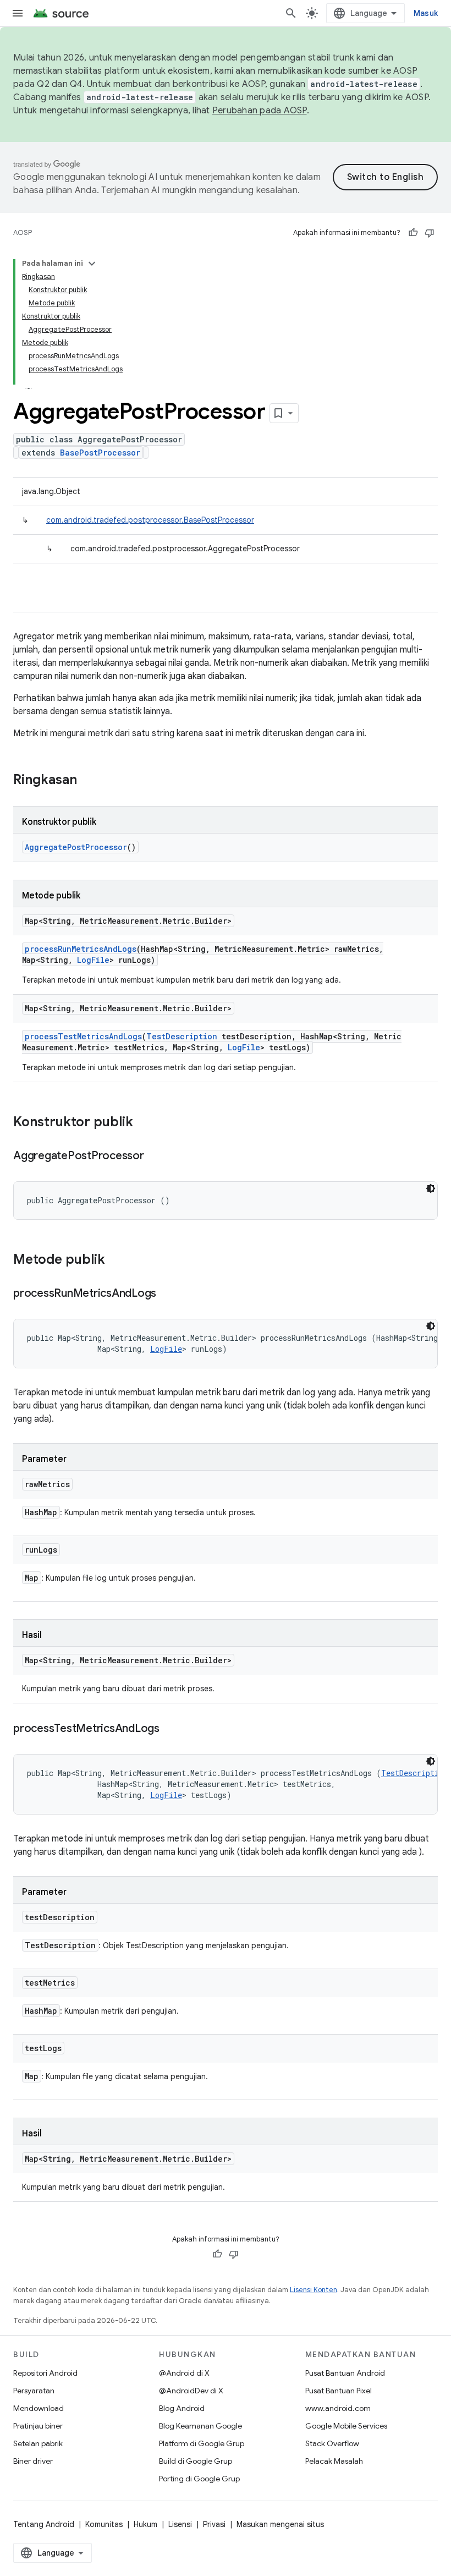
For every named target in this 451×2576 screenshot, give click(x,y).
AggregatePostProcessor (76, 847)
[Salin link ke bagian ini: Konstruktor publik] (144, 1123)
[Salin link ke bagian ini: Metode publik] (116, 1260)
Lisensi (180, 2524)
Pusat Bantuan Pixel (339, 2391)
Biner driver (33, 2461)
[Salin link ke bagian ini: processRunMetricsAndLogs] (167, 1294)
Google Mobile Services (346, 2426)
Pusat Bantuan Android (345, 2373)
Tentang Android (44, 2524)
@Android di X (184, 2373)
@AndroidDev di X (191, 2391)
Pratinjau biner (38, 2426)
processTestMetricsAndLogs (83, 1036)
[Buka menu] (18, 13)
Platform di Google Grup (202, 2443)
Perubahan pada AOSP (260, 111)
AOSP (23, 232)
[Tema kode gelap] (431, 1188)
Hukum (145, 2524)
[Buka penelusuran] (291, 13)
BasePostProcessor (100, 453)
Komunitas (104, 2524)
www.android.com (338, 2408)
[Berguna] (413, 233)
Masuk (426, 13)
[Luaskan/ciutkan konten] (92, 264)
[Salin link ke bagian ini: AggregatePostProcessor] (155, 1157)
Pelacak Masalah (334, 2461)
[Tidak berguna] (430, 233)
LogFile (93, 960)
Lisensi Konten (313, 2290)
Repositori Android (45, 2373)
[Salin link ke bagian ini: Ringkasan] (88, 781)
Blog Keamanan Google (200, 2426)
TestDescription (182, 1036)
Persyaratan (34, 2391)
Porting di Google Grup (199, 2479)
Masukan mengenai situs (280, 2524)
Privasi (214, 2524)
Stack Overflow (332, 2443)
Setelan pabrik (38, 2443)
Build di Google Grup (196, 2461)
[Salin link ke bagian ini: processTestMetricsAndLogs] (170, 1729)
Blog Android (182, 2408)
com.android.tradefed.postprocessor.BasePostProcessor (150, 520)
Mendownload (38, 2408)
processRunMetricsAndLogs (81, 949)
